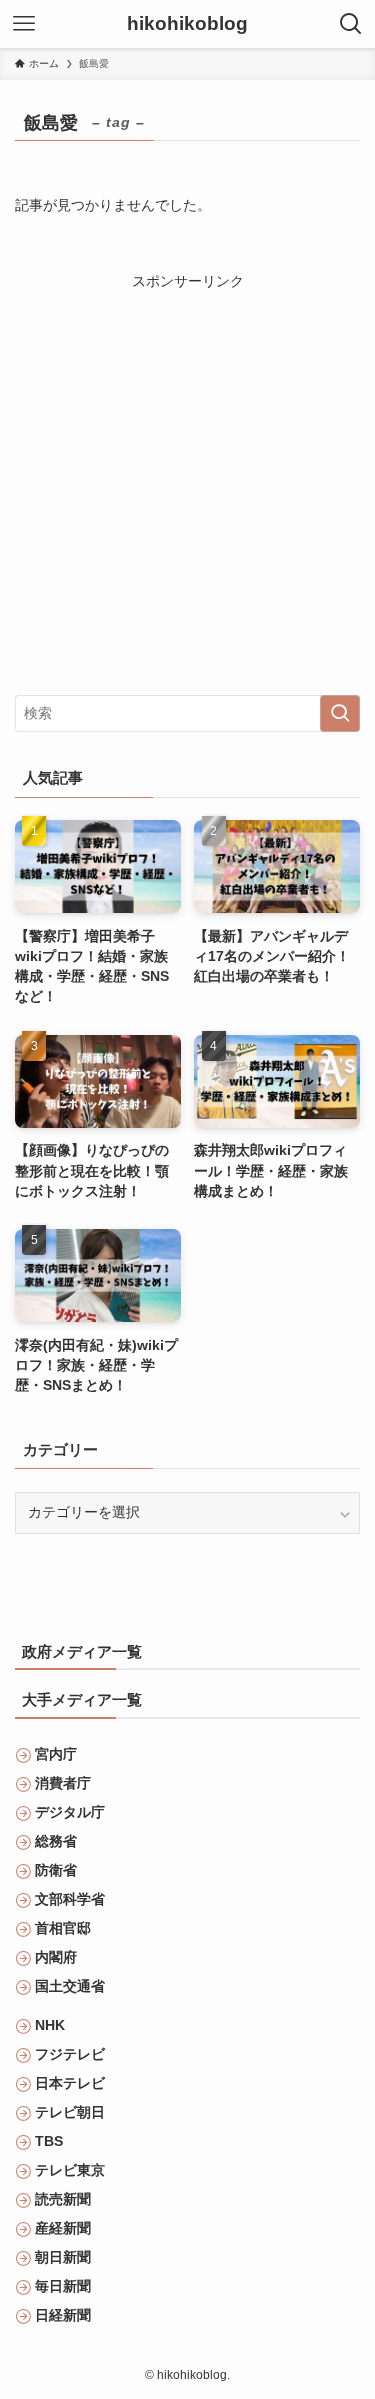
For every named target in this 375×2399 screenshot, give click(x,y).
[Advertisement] (187, 480)
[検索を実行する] (340, 713)
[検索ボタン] (351, 24)
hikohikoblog (187, 24)
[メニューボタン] (24, 24)
